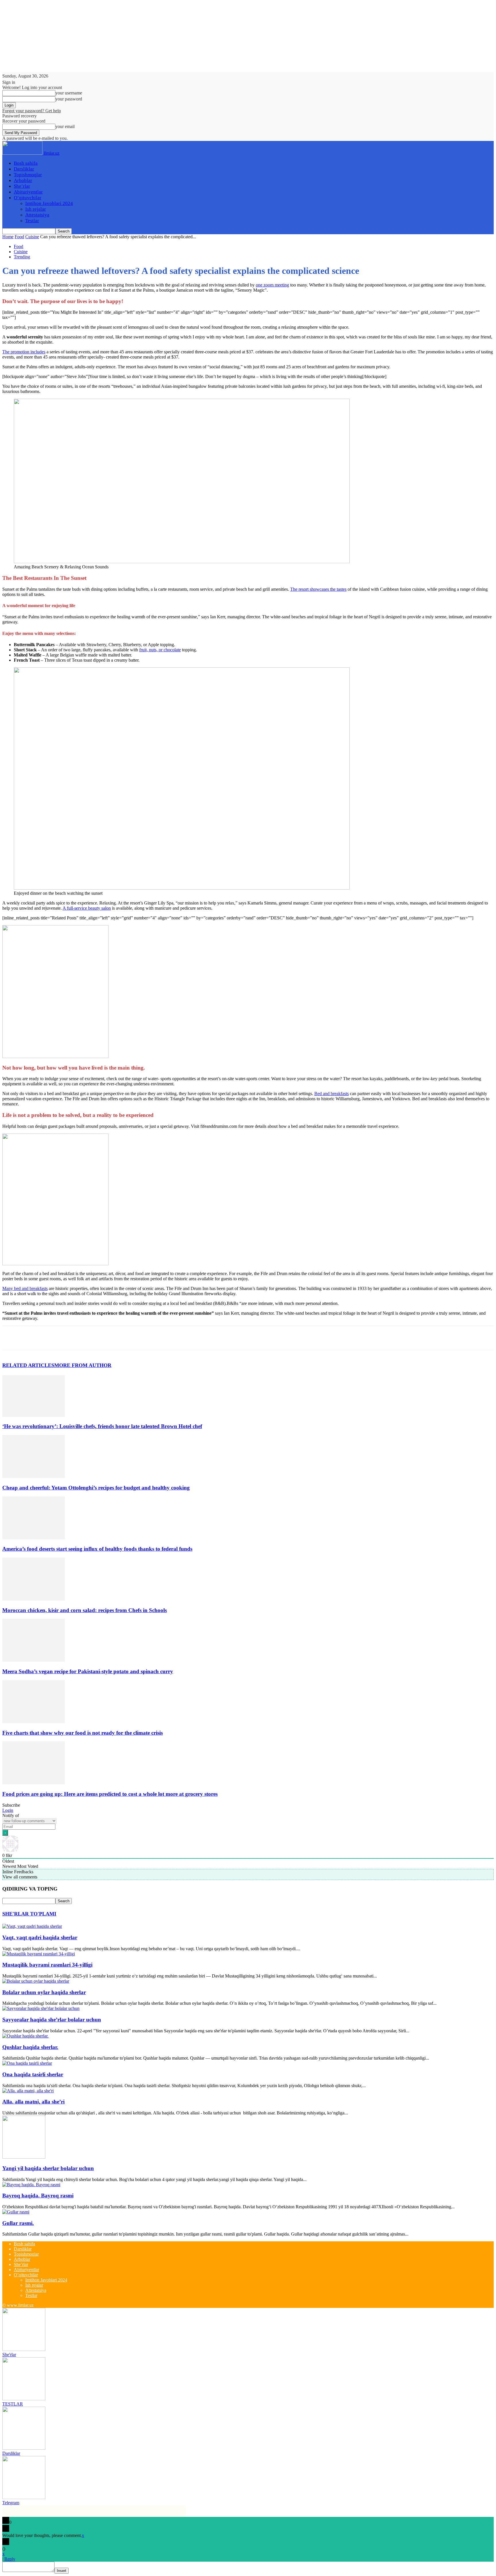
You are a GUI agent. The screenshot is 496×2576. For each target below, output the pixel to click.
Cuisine (32, 237)
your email (65, 126)
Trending (22, 257)
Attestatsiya (37, 215)
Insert (62, 2571)
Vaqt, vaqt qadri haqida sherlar (40, 1937)
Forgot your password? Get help (32, 111)
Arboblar (23, 180)
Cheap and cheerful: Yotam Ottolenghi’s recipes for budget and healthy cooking (96, 1488)
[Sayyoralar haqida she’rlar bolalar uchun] (41, 2008)
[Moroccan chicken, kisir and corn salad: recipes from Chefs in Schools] (34, 1599)
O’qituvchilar (28, 198)
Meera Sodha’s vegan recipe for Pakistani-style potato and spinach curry (88, 1671)
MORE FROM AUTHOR (83, 1365)
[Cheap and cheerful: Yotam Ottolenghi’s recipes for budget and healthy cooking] (34, 1476)
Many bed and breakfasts (25, 1288)
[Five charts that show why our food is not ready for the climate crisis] (34, 1722)
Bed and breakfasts (332, 1094)
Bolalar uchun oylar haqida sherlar (44, 1992)
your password (69, 99)
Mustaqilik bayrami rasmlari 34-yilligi (47, 1965)
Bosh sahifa (26, 163)
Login (8, 1810)
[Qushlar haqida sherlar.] (25, 2036)
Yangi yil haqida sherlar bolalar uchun (48, 2168)
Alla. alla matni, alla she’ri (33, 2102)
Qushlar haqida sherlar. (30, 2047)
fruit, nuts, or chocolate (160, 650)
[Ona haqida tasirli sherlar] (27, 2063)
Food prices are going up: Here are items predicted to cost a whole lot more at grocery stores (110, 1794)
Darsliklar (24, 169)
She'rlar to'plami (29, 1914)
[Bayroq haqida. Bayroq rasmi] (31, 2185)
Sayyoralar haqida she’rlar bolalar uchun (52, 2020)
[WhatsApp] (74, 1338)
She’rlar (22, 186)
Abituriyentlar (28, 192)
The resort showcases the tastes (318, 589)
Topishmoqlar (28, 175)
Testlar (32, 221)
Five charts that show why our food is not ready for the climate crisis (83, 1733)
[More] (95, 1338)
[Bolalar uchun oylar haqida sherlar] (36, 1981)
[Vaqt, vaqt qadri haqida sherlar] (32, 1926)
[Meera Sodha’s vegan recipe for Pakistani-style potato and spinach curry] (34, 1660)
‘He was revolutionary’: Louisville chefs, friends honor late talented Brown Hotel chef (102, 1426)
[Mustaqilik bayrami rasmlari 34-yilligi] (39, 1954)
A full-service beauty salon (87, 908)
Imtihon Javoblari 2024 (49, 203)
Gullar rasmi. (18, 2223)
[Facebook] (12, 1338)
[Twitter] (32, 1338)
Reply (10, 2559)
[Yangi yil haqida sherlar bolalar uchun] (24, 2157)
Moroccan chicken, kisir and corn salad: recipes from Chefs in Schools (85, 1610)
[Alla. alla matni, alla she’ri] (28, 2091)
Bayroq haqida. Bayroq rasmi (38, 2196)
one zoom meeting (272, 285)
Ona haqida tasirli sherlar (33, 2074)
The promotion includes (24, 352)
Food (19, 237)
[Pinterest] (53, 1338)
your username (69, 93)
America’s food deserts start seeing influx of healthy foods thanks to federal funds (97, 1549)
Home (8, 237)
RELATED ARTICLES (28, 1365)
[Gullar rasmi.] (16, 2212)
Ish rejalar (36, 209)
